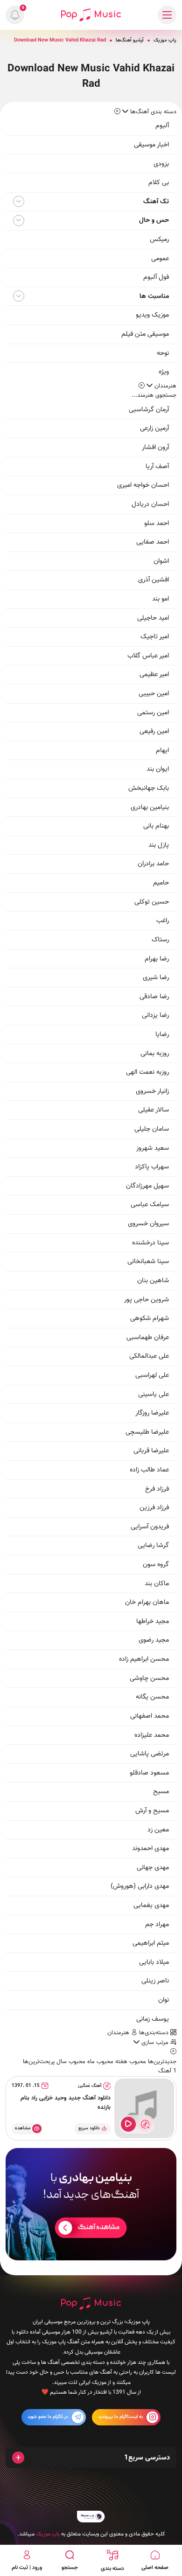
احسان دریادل (150, 504)
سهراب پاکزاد (152, 1167)
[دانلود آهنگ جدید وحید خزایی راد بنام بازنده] (144, 2108)
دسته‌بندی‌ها (155, 2033)
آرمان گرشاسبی (149, 410)
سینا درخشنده (150, 1243)
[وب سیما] (91, 2517)
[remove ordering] (117, 112)
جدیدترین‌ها (161, 2062)
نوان (164, 2000)
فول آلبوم (156, 277)
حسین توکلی (152, 902)
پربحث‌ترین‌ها (39, 2062)
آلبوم (162, 126)
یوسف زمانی (153, 2019)
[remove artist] (142, 386)
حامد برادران (153, 864)
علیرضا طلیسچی (147, 1432)
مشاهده (23, 2128)
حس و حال (154, 220)
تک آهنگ (156, 202)
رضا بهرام (157, 959)
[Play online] (128, 2124)
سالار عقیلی (154, 1110)
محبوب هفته (130, 2062)
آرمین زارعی (154, 428)
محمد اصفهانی (150, 1716)
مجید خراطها (153, 1621)
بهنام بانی (156, 826)
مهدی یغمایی (151, 1905)
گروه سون (156, 1564)
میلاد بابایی (154, 1962)
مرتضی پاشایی (150, 1754)
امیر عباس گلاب (148, 656)
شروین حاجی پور (147, 1300)
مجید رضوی (154, 1640)
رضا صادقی (154, 997)
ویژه (164, 372)
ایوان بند (158, 769)
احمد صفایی (153, 542)
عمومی (160, 259)
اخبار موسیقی (151, 145)
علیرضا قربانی (151, 1451)
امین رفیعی (154, 731)
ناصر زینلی (155, 1981)
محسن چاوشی (149, 1678)
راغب (163, 921)
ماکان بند (157, 1584)
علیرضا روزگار (152, 1413)
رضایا (162, 1034)
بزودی (161, 164)
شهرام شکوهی (150, 1318)
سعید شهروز (153, 1148)
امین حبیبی (154, 694)
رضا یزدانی (155, 1015)
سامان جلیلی (152, 1129)
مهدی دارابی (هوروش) (140, 1886)
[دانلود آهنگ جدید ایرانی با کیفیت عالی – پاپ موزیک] (91, 15)
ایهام (162, 750)
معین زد (158, 1830)
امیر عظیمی (154, 674)
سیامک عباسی (150, 1205)
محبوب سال (70, 2062)
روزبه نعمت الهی (147, 1072)
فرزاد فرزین (154, 1508)
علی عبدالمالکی (149, 1356)
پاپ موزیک (165, 40)
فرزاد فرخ (157, 1489)
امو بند (161, 599)
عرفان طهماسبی (148, 1337)
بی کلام (159, 183)
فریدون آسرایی (150, 1527)
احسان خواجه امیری (143, 485)
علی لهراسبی (152, 1375)
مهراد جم (157, 1924)
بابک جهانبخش (149, 788)
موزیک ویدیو (152, 315)
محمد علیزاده (152, 1735)
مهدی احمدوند (150, 1848)
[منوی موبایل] (167, 15)
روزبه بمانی (155, 1053)
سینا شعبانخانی (148, 1261)
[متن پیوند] (91, 2204)
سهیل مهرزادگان (147, 1186)
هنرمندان (119, 2033)
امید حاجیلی (153, 618)
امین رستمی (153, 713)
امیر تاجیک (155, 637)
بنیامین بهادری (150, 807)
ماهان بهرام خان (147, 1602)
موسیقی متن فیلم (145, 334)
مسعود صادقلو (149, 1773)
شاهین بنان (153, 1281)
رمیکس (159, 239)
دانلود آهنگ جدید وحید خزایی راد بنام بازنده (66, 2103)
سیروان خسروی (148, 1224)
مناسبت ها (154, 296)
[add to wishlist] (145, 2124)
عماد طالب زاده (149, 1470)
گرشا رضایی (153, 1545)
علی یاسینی (154, 1394)
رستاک (160, 940)
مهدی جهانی (153, 1868)
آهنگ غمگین (90, 2086)
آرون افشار (155, 447)
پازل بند (159, 845)
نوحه (163, 353)
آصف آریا (157, 466)
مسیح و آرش (152, 1811)
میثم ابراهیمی (151, 1943)
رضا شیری (156, 977)
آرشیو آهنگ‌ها (130, 40)
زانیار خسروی (152, 1091)
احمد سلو (157, 523)
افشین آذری (154, 580)
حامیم (161, 883)
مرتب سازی (155, 2043)
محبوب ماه (99, 2062)
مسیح (161, 1792)
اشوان (161, 561)
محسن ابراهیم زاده (144, 1659)
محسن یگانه (152, 1697)
